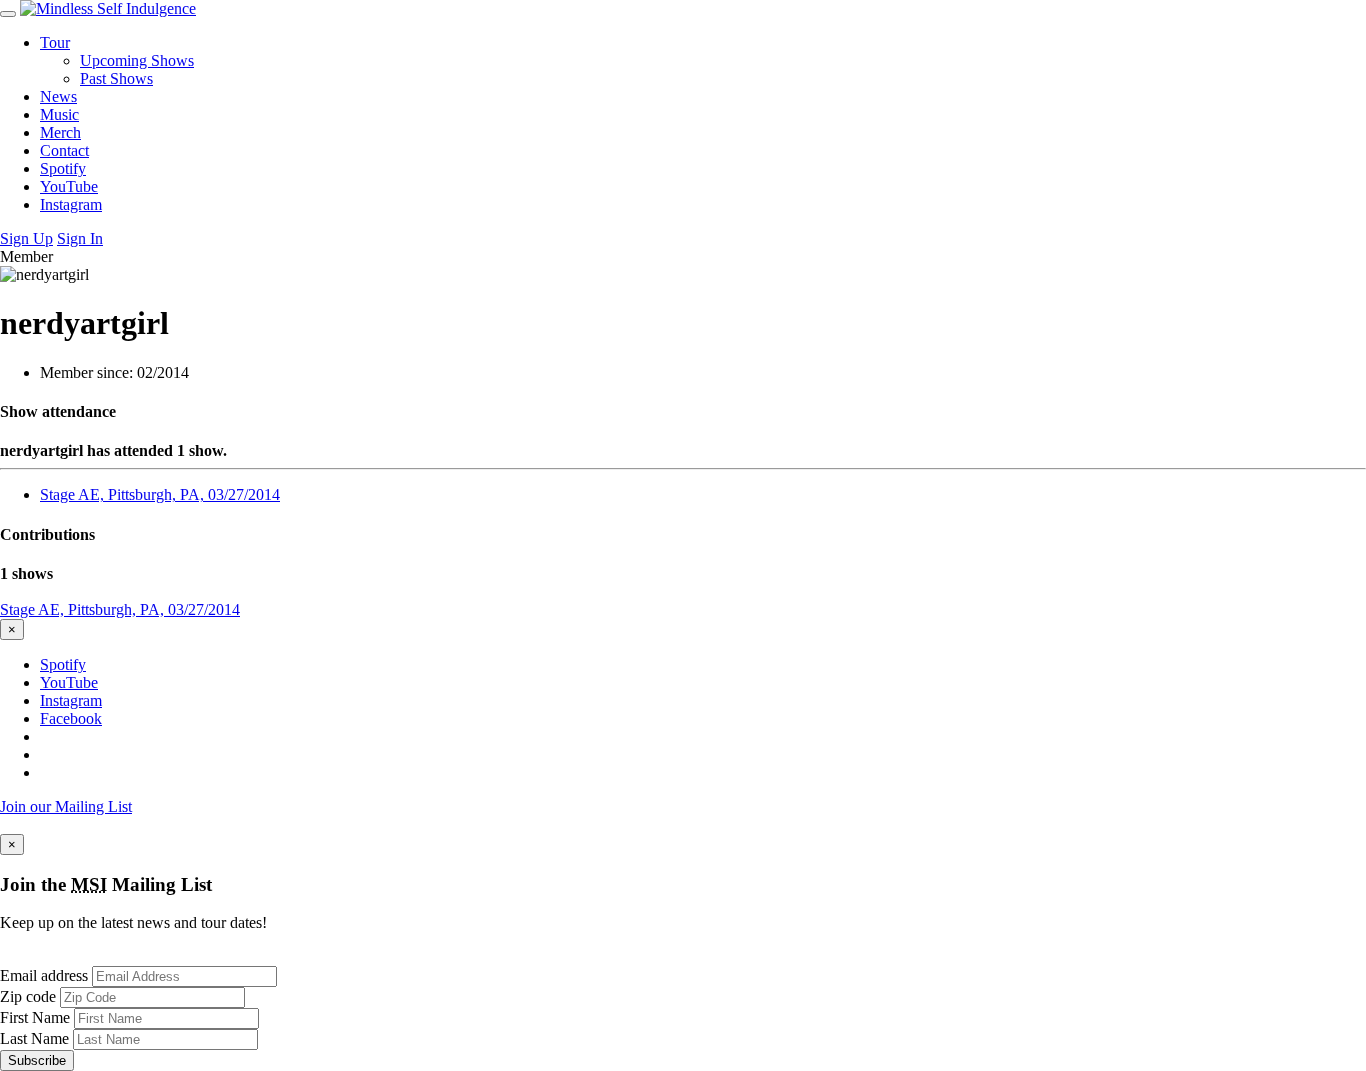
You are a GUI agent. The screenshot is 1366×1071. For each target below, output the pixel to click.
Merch (60, 132)
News (58, 96)
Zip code (28, 996)
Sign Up (26, 238)
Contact (64, 150)
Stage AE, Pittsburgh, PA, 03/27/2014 (160, 494)
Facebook (71, 718)
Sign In (80, 238)
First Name (35, 1017)
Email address (44, 975)
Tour (55, 42)
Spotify (63, 168)
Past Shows (116, 78)
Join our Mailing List (66, 806)
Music (59, 114)
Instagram (71, 204)
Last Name (34, 1038)
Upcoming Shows (137, 60)
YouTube (69, 186)
